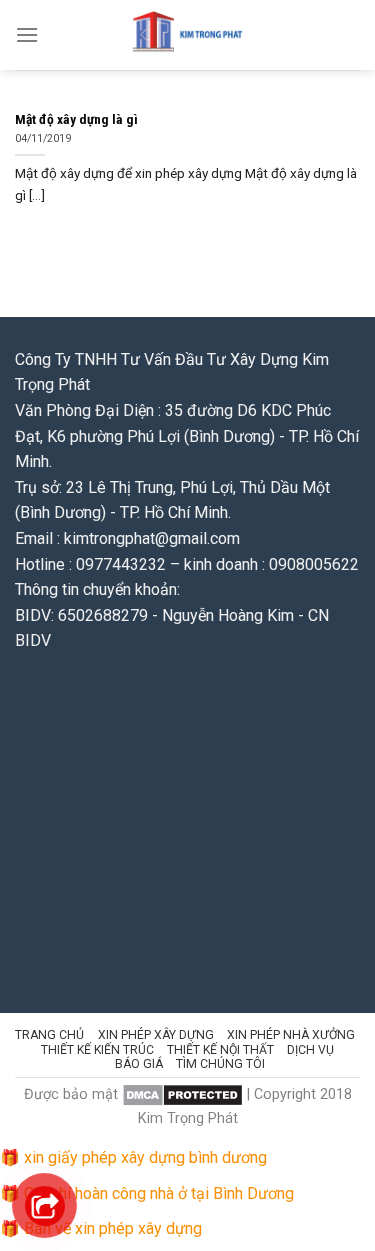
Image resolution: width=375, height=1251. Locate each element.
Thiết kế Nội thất (220, 1050)
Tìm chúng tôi (220, 1064)
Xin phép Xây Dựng (156, 1035)
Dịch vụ (310, 1050)
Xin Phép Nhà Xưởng (291, 1035)
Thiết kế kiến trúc (97, 1050)
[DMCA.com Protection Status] (182, 1094)
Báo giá (139, 1064)
